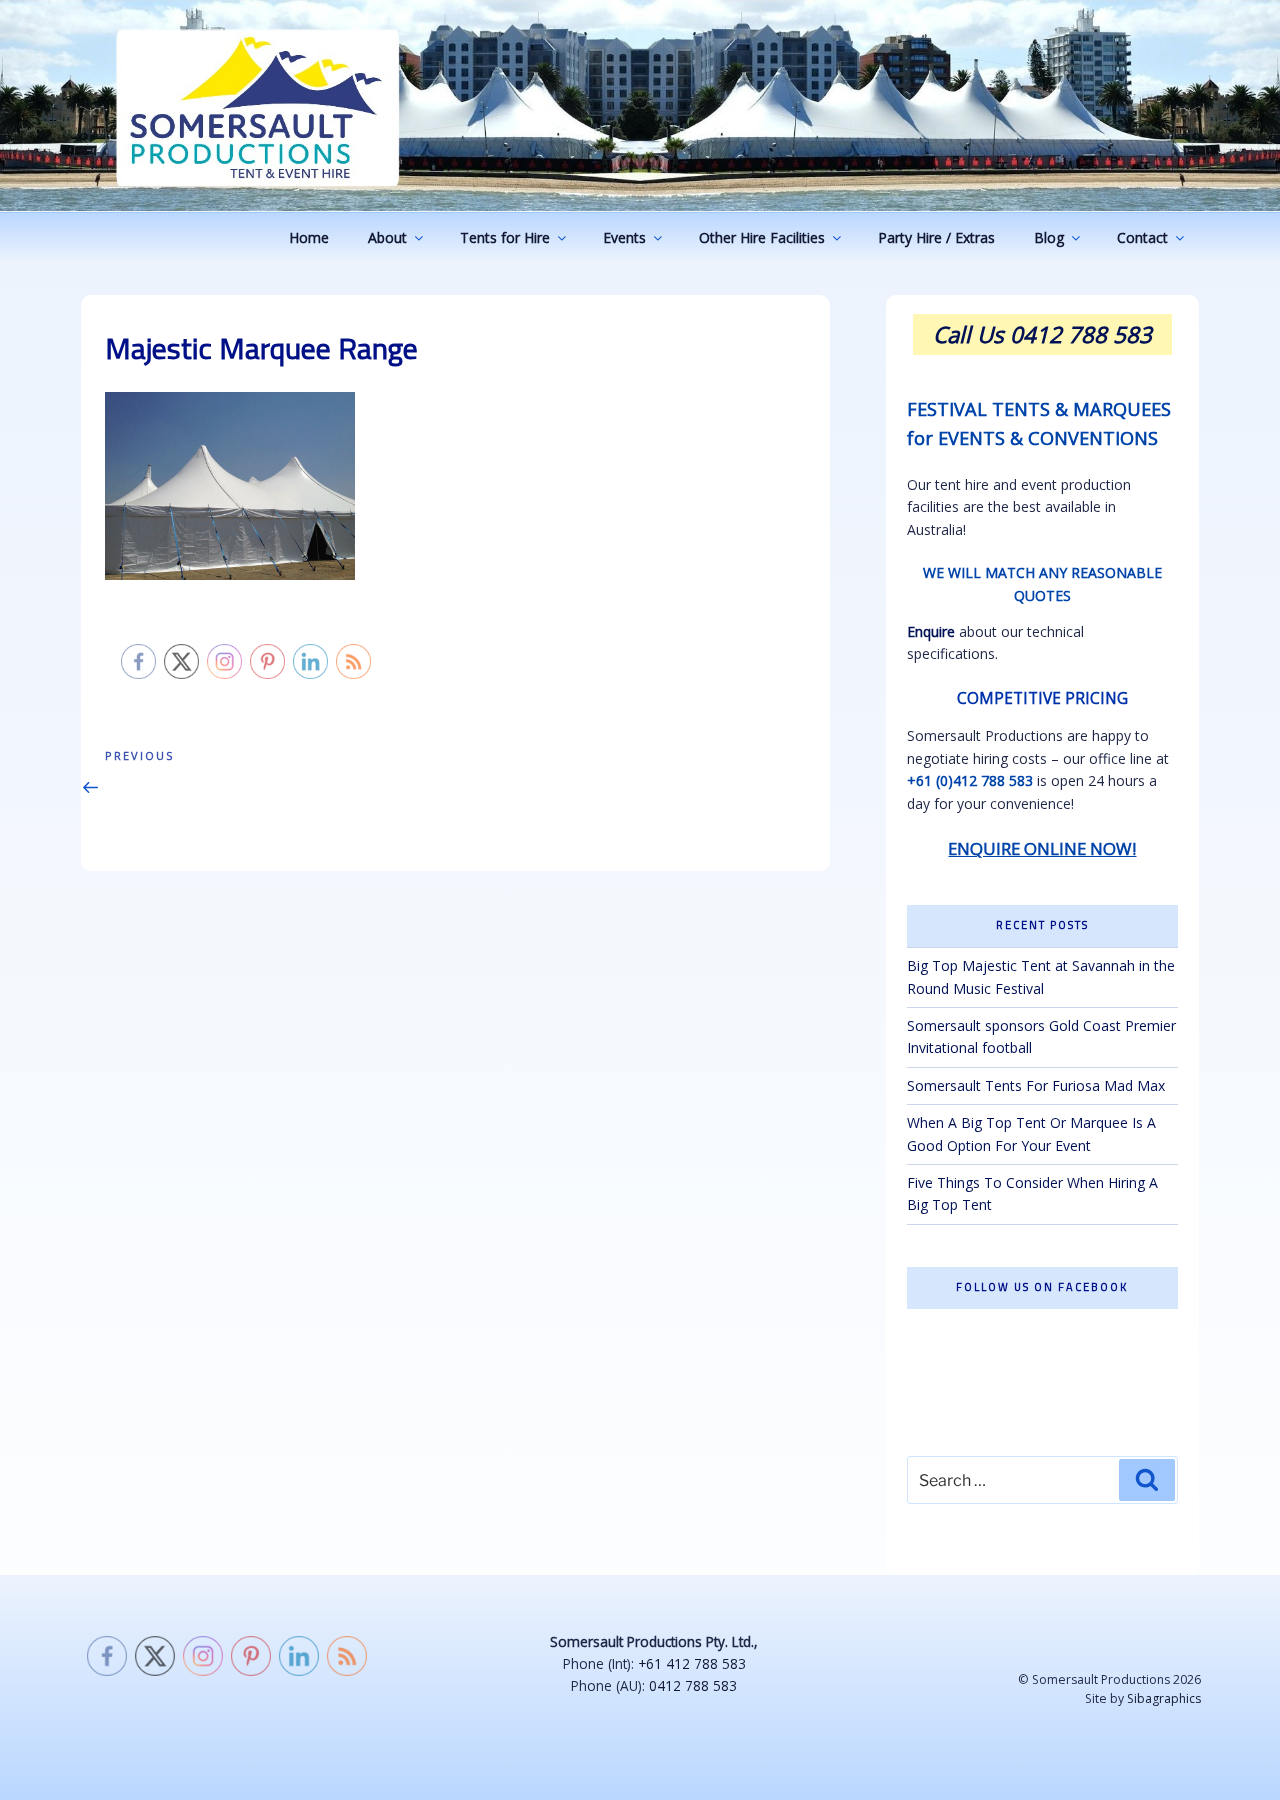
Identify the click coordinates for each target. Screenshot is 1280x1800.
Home (309, 237)
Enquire (931, 631)
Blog (1049, 237)
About (387, 237)
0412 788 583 (693, 1685)
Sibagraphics (1164, 1698)
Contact (1142, 237)
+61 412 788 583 (692, 1663)
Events (624, 237)
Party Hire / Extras (936, 237)
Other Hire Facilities (762, 237)
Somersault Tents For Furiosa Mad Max (1036, 1085)
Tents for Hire (505, 237)
